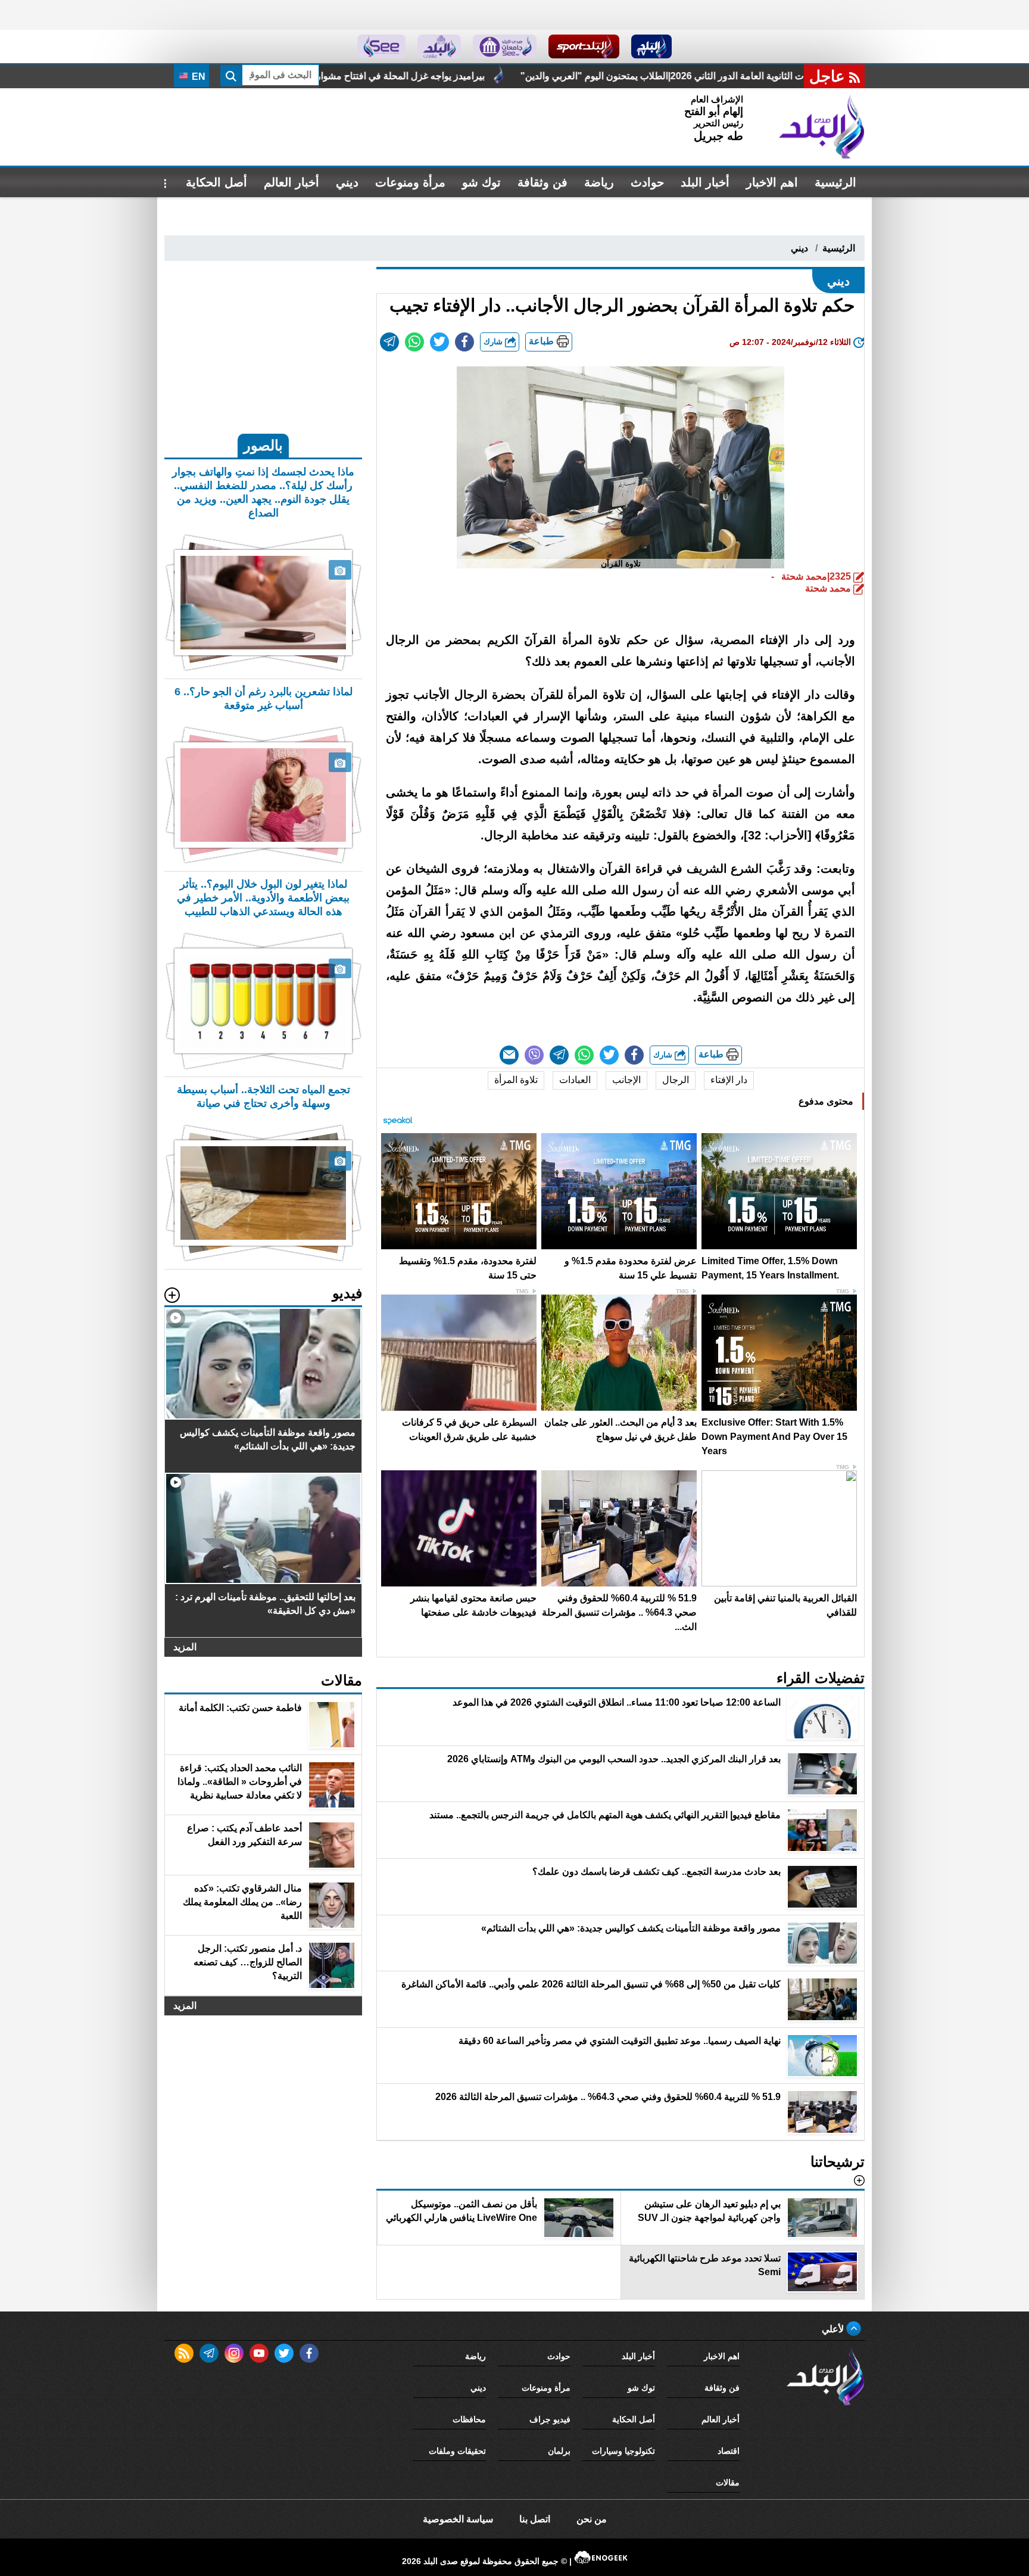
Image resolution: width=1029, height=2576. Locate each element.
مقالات (728, 2482)
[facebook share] (464, 342)
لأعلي (834, 2329)
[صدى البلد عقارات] (439, 46)
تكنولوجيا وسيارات (623, 2451)
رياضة (599, 182)
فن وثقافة (542, 182)
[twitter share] (439, 342)
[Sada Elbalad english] (381, 46)
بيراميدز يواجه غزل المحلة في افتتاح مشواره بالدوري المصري (544, 76)
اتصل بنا (535, 2519)
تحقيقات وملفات (457, 2451)
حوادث (647, 182)
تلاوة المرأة (516, 1080)
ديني (347, 182)
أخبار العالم (291, 182)
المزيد (185, 1647)
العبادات (575, 1080)
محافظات (469, 2419)
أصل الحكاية (216, 182)
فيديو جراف (550, 2419)
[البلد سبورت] (584, 46)
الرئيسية (835, 182)
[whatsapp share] (414, 342)
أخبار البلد (705, 182)
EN (197, 77)
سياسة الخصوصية (458, 2519)
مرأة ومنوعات (410, 182)
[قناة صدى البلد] (652, 46)
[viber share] (534, 1055)
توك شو (481, 182)
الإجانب (626, 1080)
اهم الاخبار (772, 182)
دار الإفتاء (729, 1080)
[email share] (389, 342)
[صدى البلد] (822, 127)
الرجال (676, 1080)
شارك (494, 342)
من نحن (592, 2519)
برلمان (559, 2451)
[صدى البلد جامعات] (505, 46)
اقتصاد (729, 2451)
